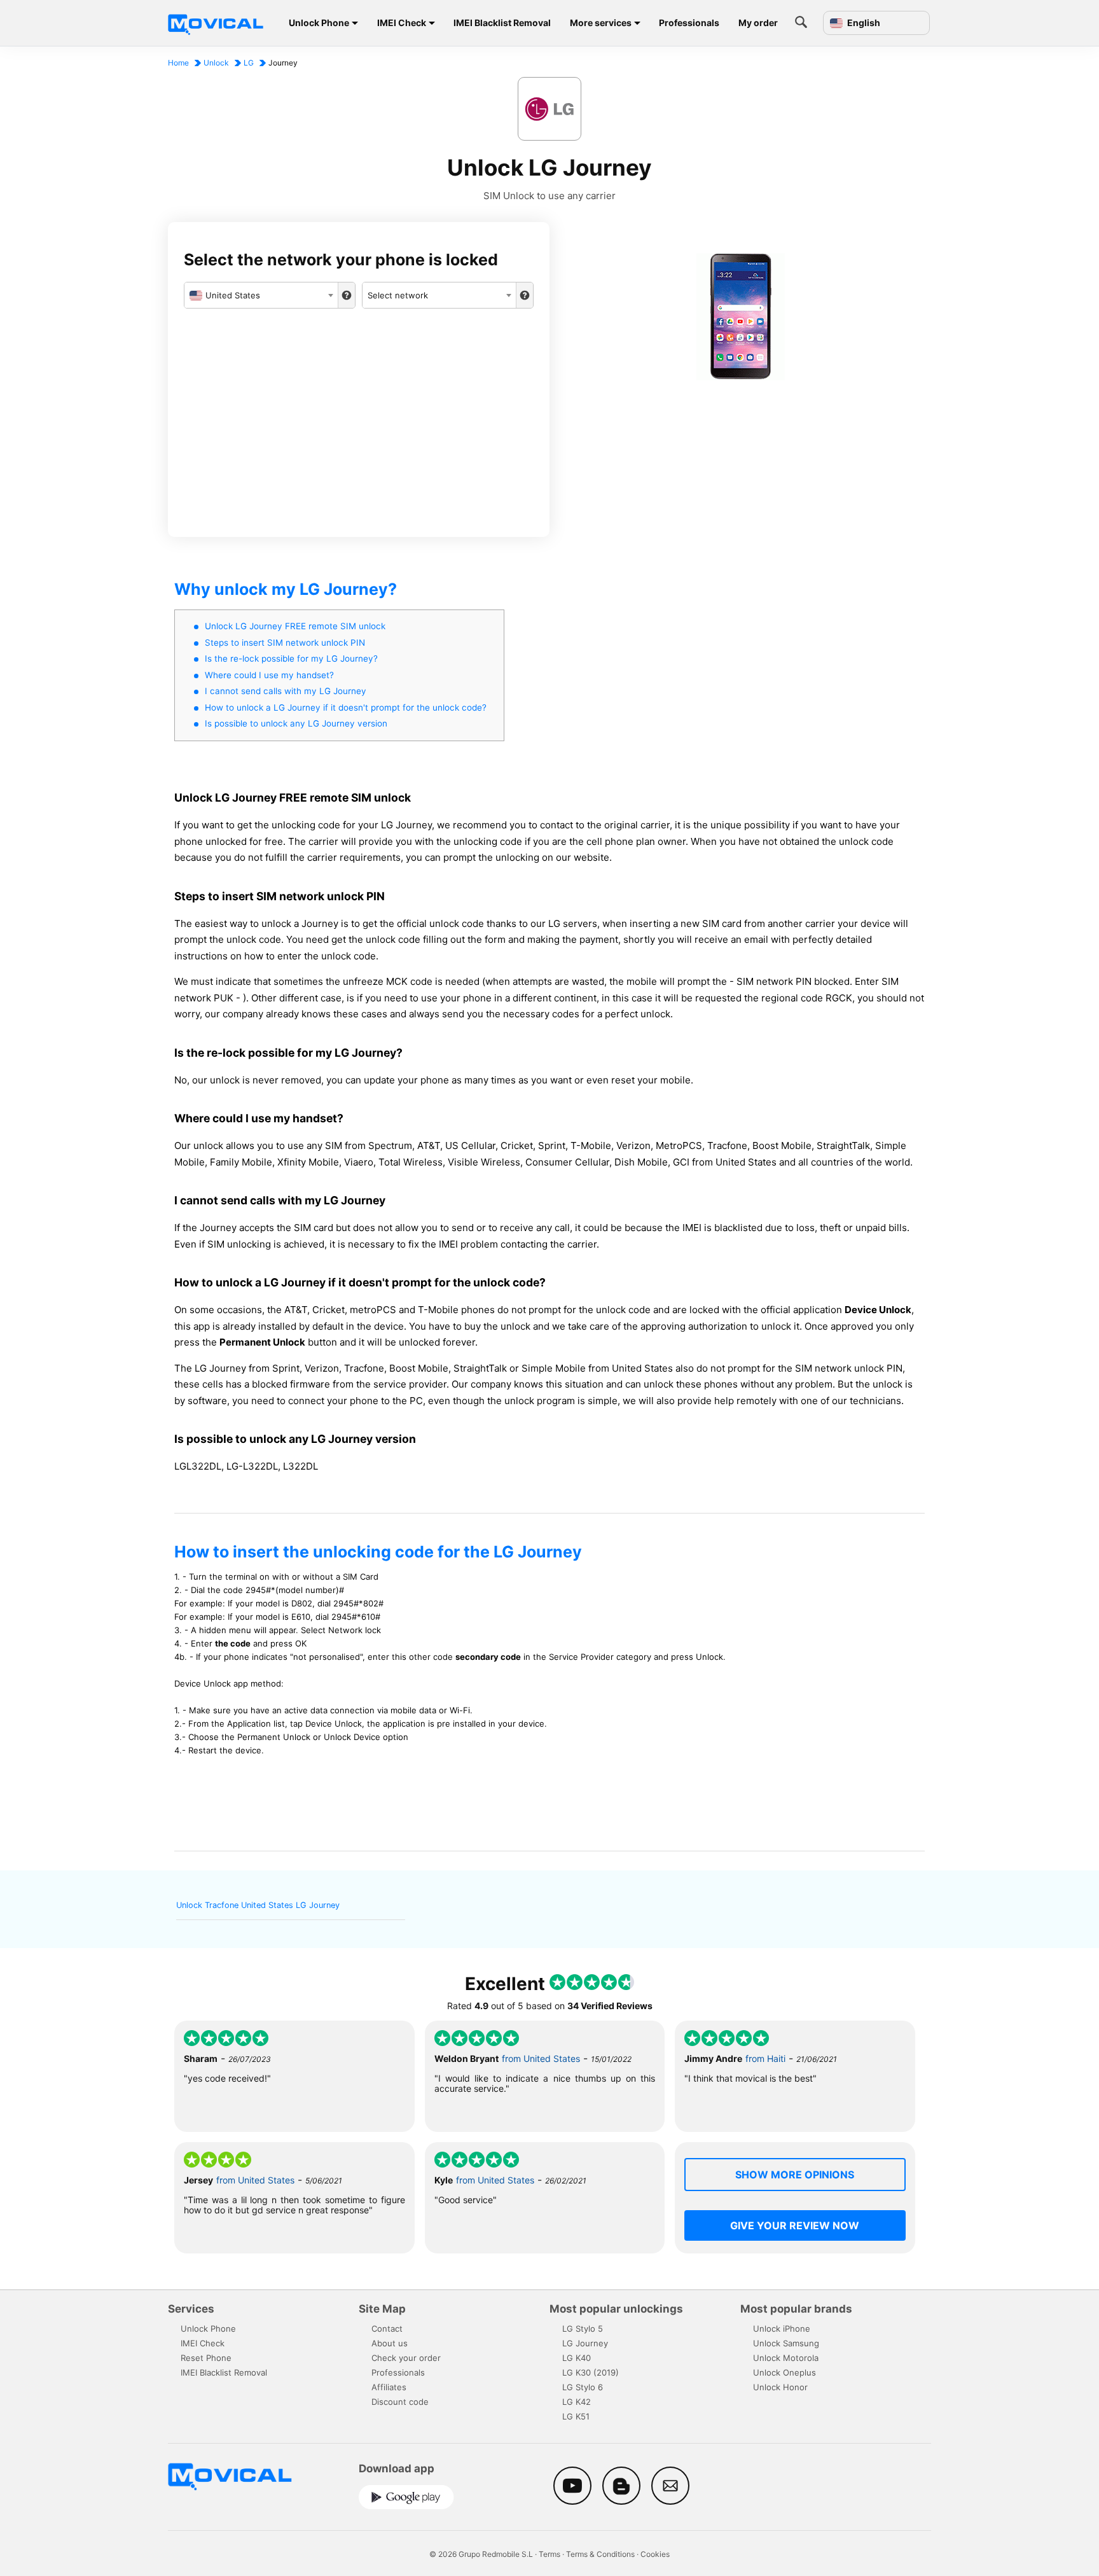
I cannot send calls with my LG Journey (286, 691)
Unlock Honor (780, 2387)
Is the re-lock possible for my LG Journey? (291, 658)
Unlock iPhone (782, 2329)
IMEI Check (402, 23)
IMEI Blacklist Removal (502, 23)
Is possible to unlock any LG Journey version (296, 723)
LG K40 (577, 2358)
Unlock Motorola (786, 2358)
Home (178, 63)
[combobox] (261, 295)
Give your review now (795, 2225)
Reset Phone (206, 2358)
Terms (549, 2554)
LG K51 (576, 2416)
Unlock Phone (319, 23)
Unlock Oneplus (785, 2372)
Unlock (216, 63)
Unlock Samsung (786, 2343)
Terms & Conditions (600, 2554)
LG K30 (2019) (591, 2372)
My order (758, 23)
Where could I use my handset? (269, 675)
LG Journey (585, 2343)
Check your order (406, 2358)
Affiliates (389, 2387)
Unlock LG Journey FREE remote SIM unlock (295, 626)
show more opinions (795, 2175)
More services (601, 23)
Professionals (689, 23)
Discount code (400, 2402)
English (863, 23)
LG (249, 63)
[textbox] (261, 295)
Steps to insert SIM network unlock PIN (285, 643)
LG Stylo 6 (583, 2387)
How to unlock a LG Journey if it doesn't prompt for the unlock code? (346, 707)
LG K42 (577, 2402)
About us (390, 2343)
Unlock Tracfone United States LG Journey (258, 1905)
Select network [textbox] (398, 295)
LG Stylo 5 (583, 2329)
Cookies (655, 2554)
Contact (387, 2329)
